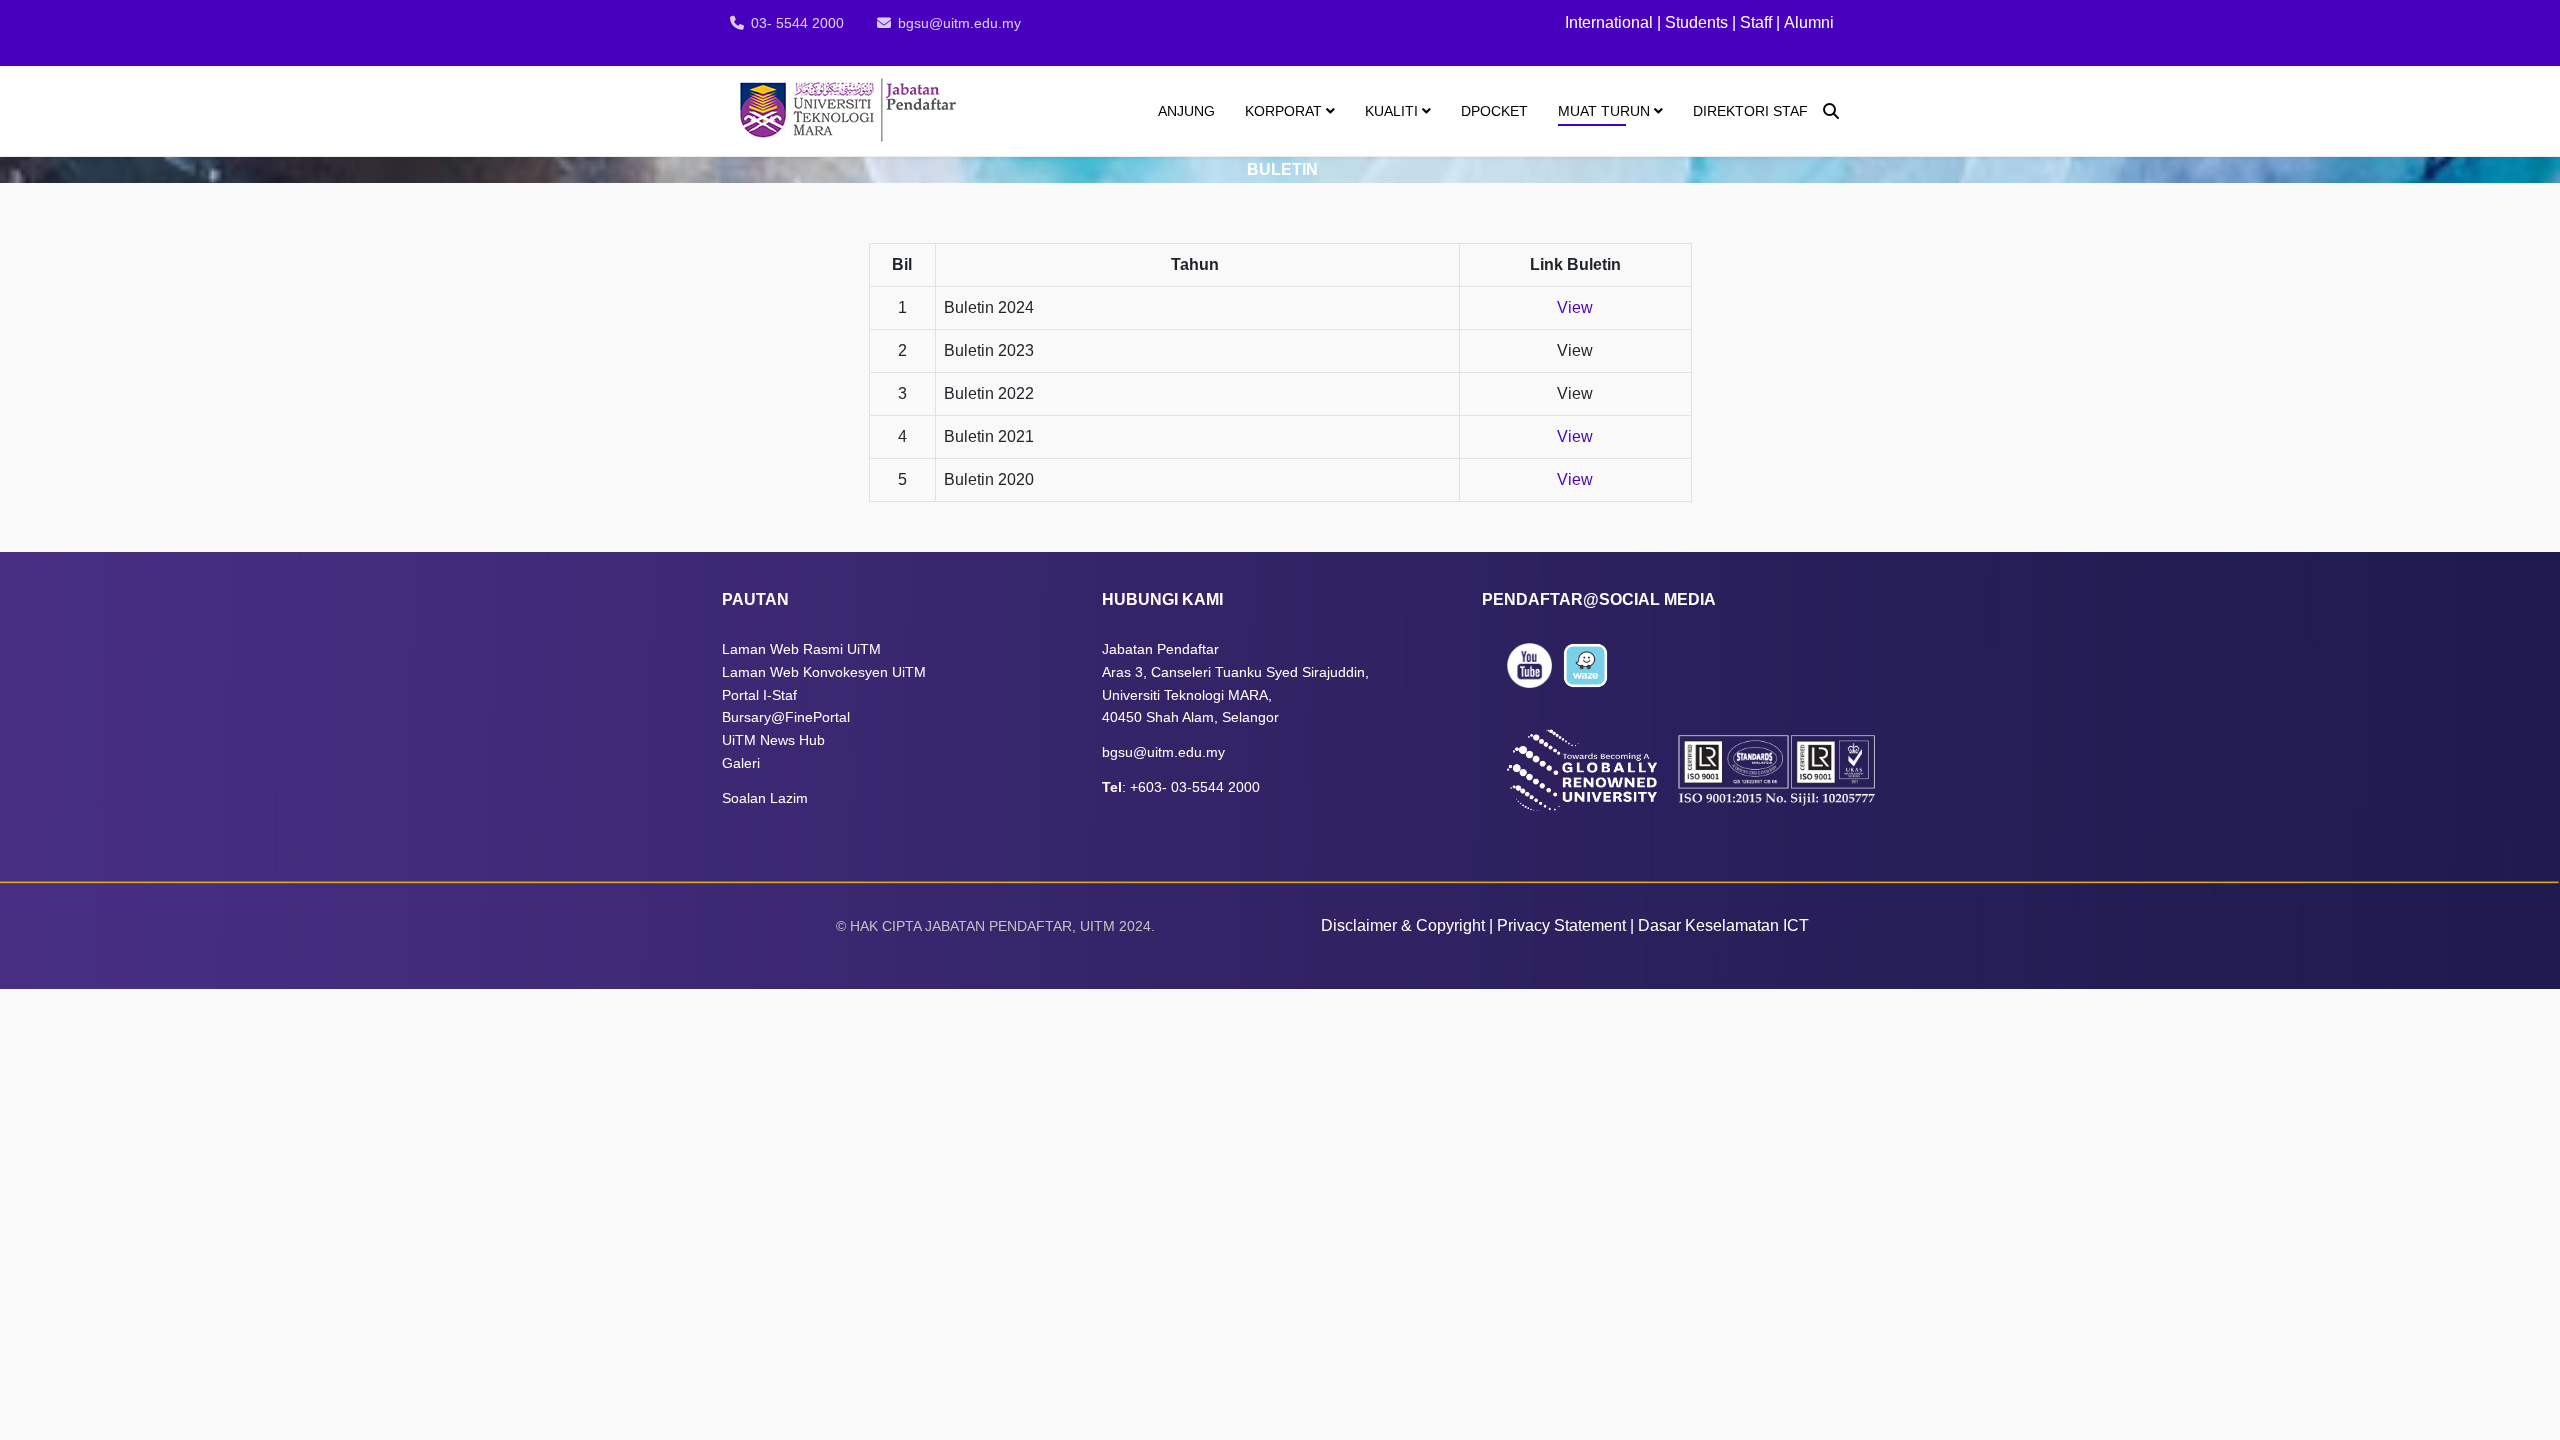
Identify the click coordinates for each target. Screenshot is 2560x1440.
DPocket (1494, 111)
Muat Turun (1604, 111)
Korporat (1283, 111)
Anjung (1186, 111)
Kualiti (1391, 111)
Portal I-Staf (759, 695)
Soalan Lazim (765, 798)
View (1575, 307)
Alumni (1809, 22)
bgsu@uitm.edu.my (959, 23)
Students (1696, 22)
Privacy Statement (1561, 925)
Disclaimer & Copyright (1403, 925)
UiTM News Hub (773, 740)
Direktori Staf (1750, 111)
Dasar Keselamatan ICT (1723, 925)
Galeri (743, 763)
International (1611, 22)
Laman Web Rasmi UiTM (801, 649)
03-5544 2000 (1215, 787)
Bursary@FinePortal (786, 717)
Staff (1754, 22)
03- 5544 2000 (797, 23)
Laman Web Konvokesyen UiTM (824, 672)
